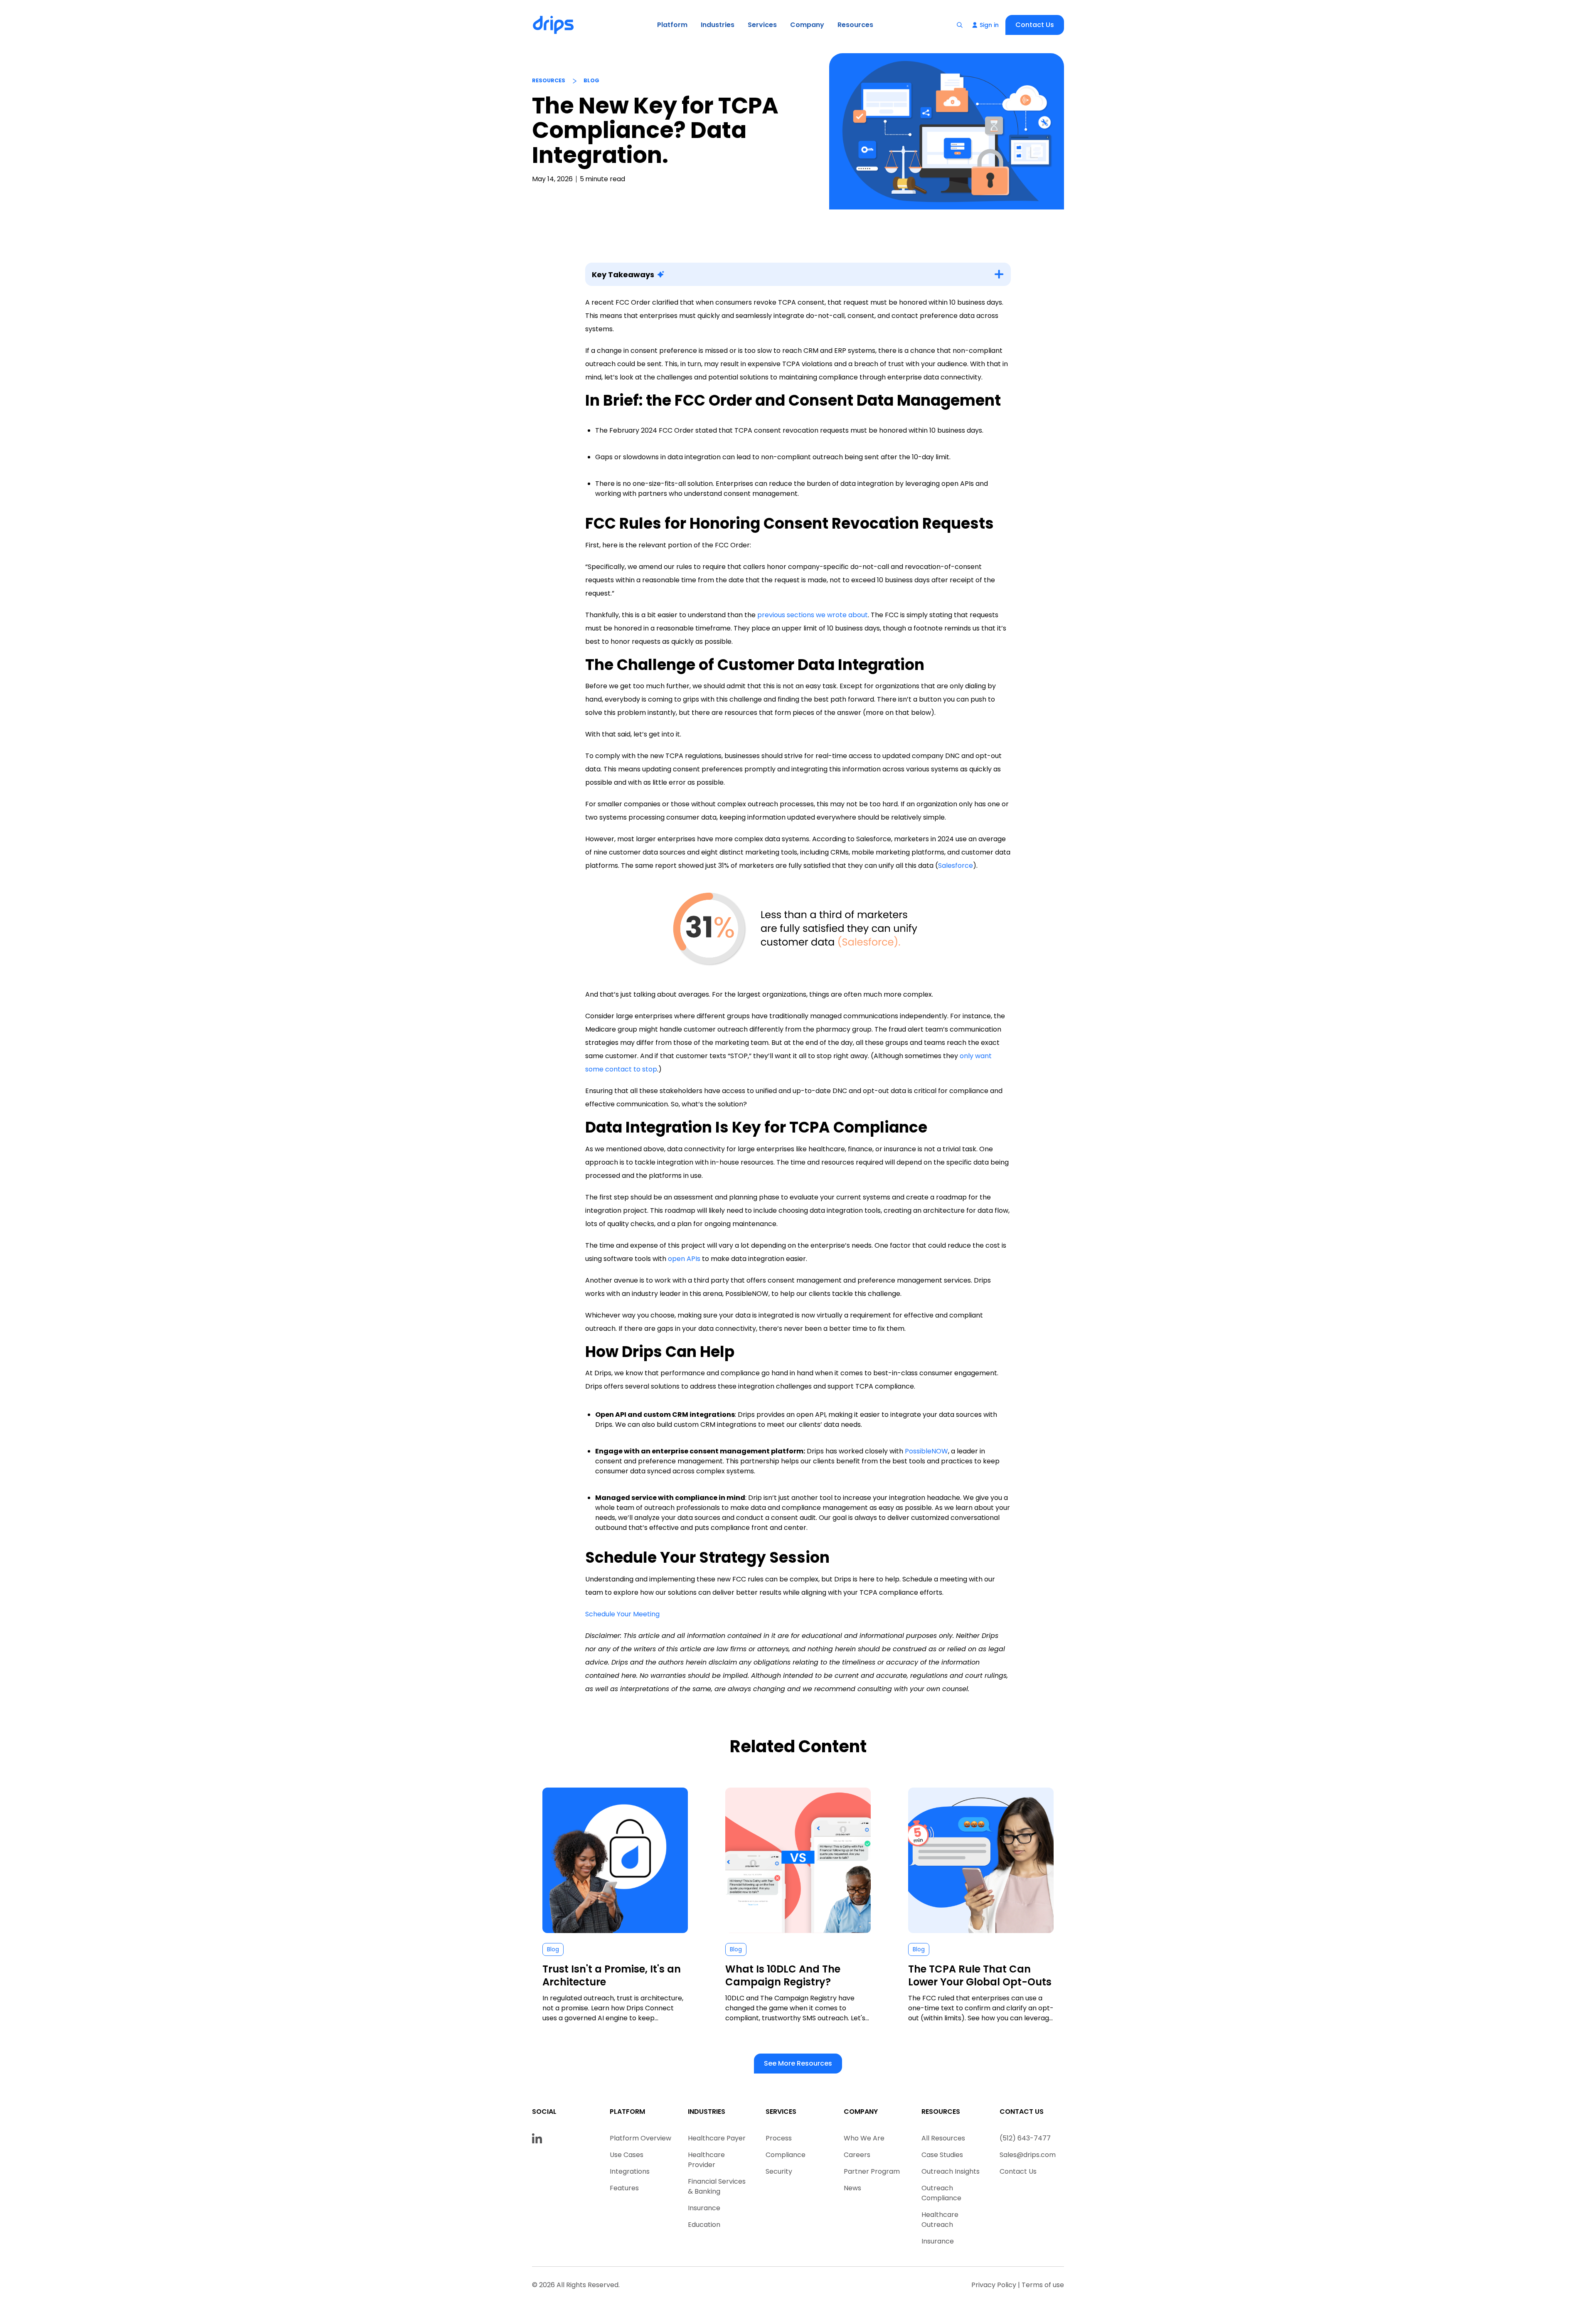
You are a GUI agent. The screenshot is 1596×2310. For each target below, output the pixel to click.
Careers (857, 2155)
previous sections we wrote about (813, 615)
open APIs (684, 1259)
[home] (554, 25)
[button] (672, 25)
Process (779, 2138)
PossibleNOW (926, 1451)
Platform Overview (640, 2138)
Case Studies (942, 2155)
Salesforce (956, 866)
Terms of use (1043, 2285)
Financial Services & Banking (717, 2186)
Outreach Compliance (941, 2193)
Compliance (786, 2155)
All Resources (943, 2138)
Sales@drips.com (1028, 2155)
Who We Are (864, 2138)
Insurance (704, 2208)
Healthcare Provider (706, 2160)
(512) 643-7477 (1025, 2138)
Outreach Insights (951, 2171)
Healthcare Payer (717, 2138)
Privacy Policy (994, 2285)
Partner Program (872, 2171)
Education (704, 2225)
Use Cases (627, 2155)
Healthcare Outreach (940, 2220)
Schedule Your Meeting (622, 1614)
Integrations (630, 2171)
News (852, 2188)
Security (779, 2171)
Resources (855, 25)
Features (624, 2188)
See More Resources (798, 2063)
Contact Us (1035, 25)
